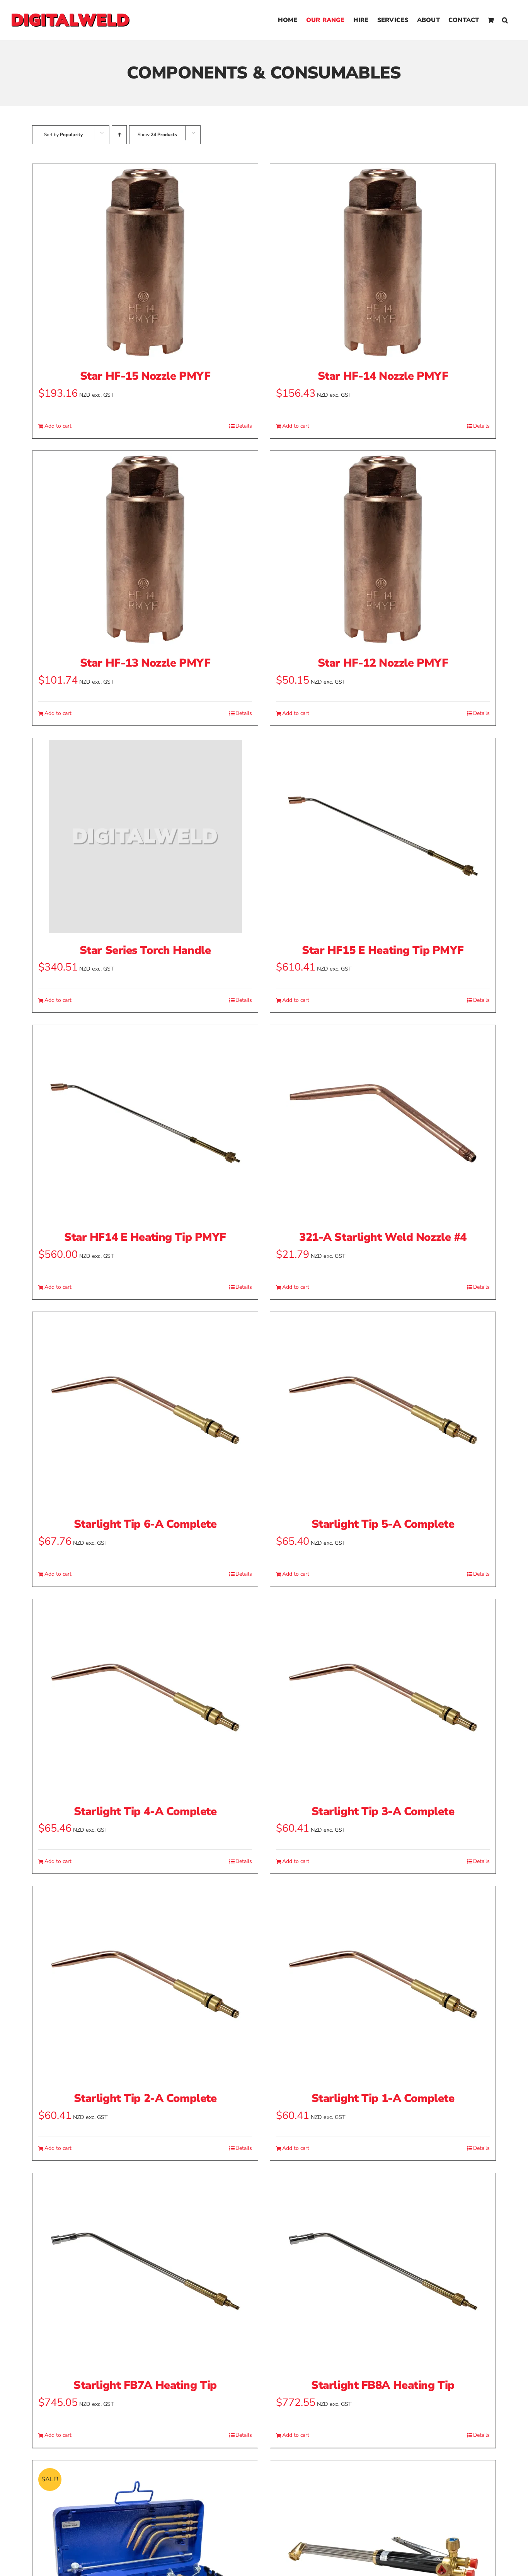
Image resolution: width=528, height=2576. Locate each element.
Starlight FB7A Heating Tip (145, 2385)
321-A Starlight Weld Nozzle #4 (383, 1237)
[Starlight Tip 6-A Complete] (145, 1410)
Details (244, 426)
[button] (505, 20)
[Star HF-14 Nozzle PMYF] (383, 262)
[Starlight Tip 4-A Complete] (145, 1697)
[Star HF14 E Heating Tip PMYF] (145, 1123)
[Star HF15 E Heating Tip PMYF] (383, 836)
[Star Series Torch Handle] (145, 836)
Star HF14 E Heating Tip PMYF (145, 1237)
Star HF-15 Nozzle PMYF (145, 376)
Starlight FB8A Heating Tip (383, 2385)
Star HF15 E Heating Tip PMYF (383, 950)
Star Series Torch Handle (145, 950)
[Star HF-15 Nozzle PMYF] (145, 262)
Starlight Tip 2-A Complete (145, 2098)
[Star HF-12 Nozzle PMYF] (383, 549)
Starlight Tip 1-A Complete (383, 2098)
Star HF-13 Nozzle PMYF (145, 663)
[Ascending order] (119, 135)
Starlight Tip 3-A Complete (383, 1811)
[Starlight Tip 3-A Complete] (383, 1697)
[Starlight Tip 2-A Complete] (145, 1984)
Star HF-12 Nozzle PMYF (383, 663)
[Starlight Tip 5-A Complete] (383, 1410)
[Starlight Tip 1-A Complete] (383, 1984)
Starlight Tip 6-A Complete (145, 1524)
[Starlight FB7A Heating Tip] (145, 2271)
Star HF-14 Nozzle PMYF (383, 376)
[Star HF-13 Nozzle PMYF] (145, 549)
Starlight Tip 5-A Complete (383, 1524)
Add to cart (58, 426)
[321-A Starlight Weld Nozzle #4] (383, 1123)
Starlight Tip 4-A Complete (145, 1811)
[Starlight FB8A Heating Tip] (383, 2271)
